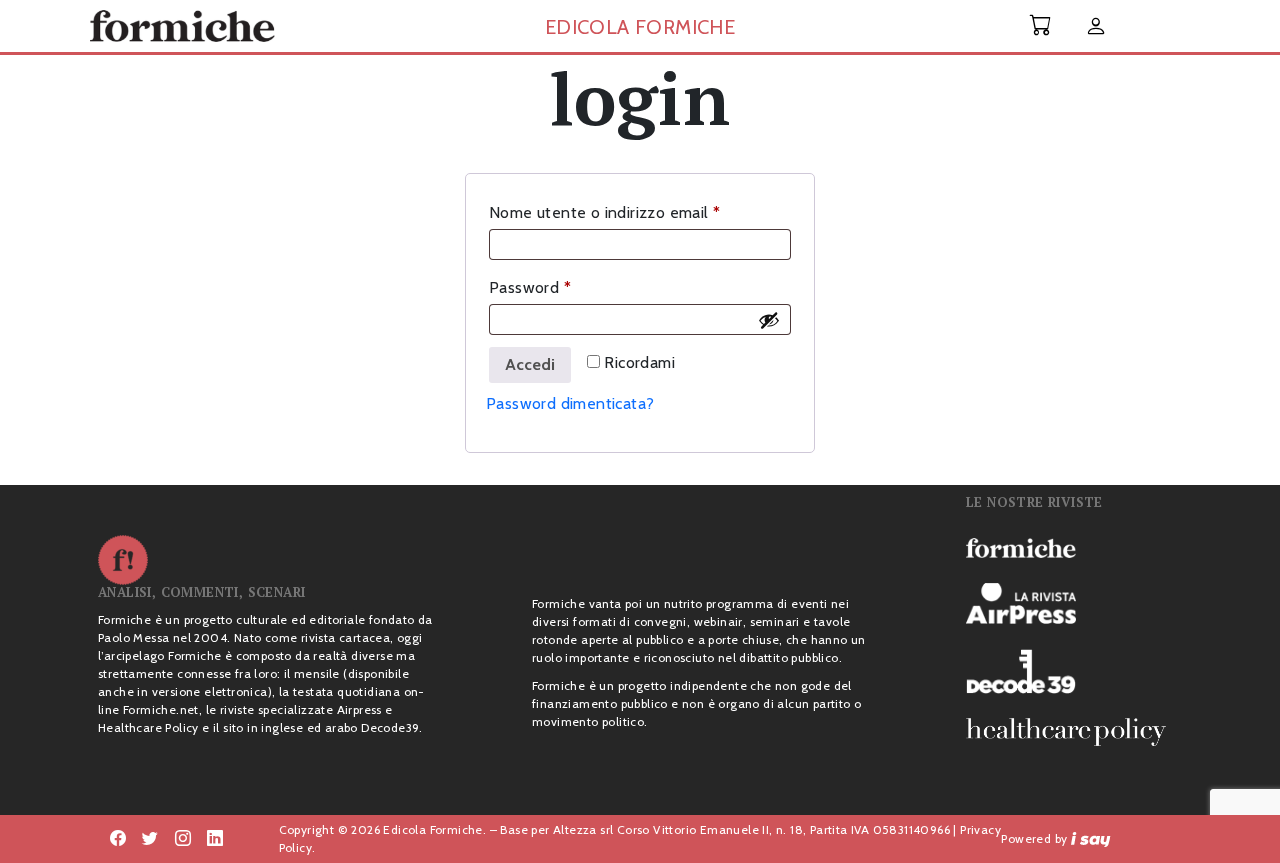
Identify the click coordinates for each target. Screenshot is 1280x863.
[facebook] (183, 839)
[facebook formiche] (118, 839)
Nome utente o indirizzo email (637, 212)
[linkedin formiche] (215, 839)
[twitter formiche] (150, 839)
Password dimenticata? (570, 403)
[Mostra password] (769, 320)
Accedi (530, 364)
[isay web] (1091, 838)
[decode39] (1074, 671)
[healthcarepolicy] (1074, 732)
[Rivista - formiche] (1074, 547)
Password (562, 287)
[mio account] (1096, 27)
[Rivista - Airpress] (1074, 603)
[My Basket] (1041, 25)
